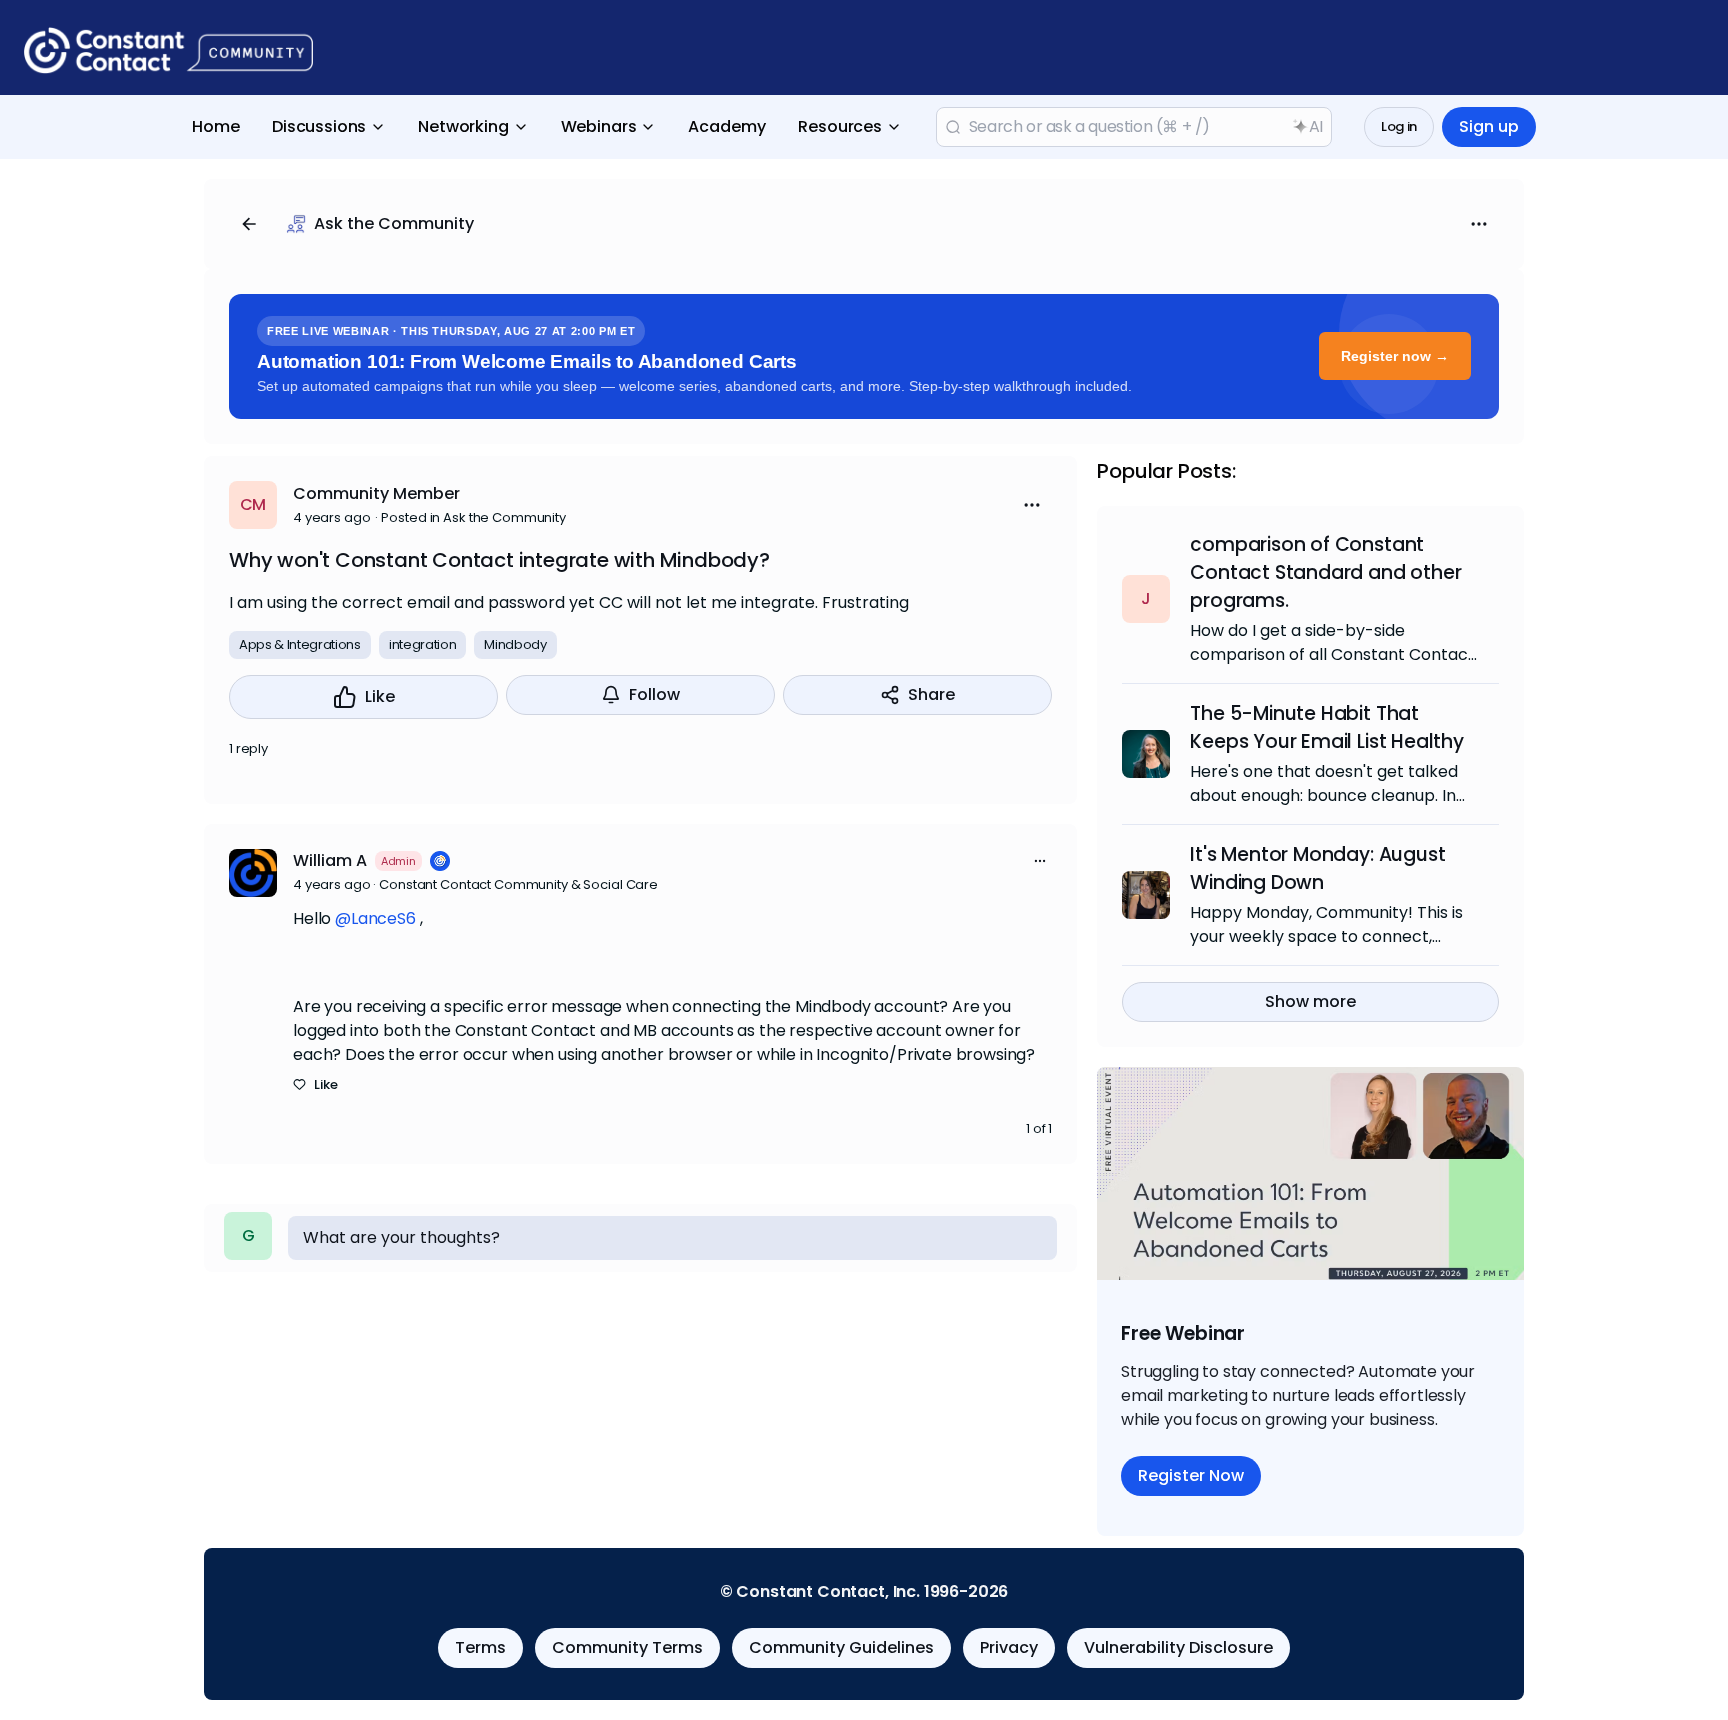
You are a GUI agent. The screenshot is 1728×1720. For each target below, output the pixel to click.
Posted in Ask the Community (473, 517)
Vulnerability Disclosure (1178, 1647)
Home (216, 126)
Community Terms (627, 1647)
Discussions (319, 126)
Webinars (599, 126)
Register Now (1191, 1475)
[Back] (249, 224)
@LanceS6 (375, 918)
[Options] (1479, 224)
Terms (480, 1647)
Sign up (1489, 126)
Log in (1399, 126)
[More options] (1040, 861)
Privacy (1009, 1647)
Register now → (1395, 356)
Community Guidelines (841, 1647)
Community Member (376, 493)
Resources (840, 126)
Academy (727, 126)
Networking (463, 126)
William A (330, 860)
